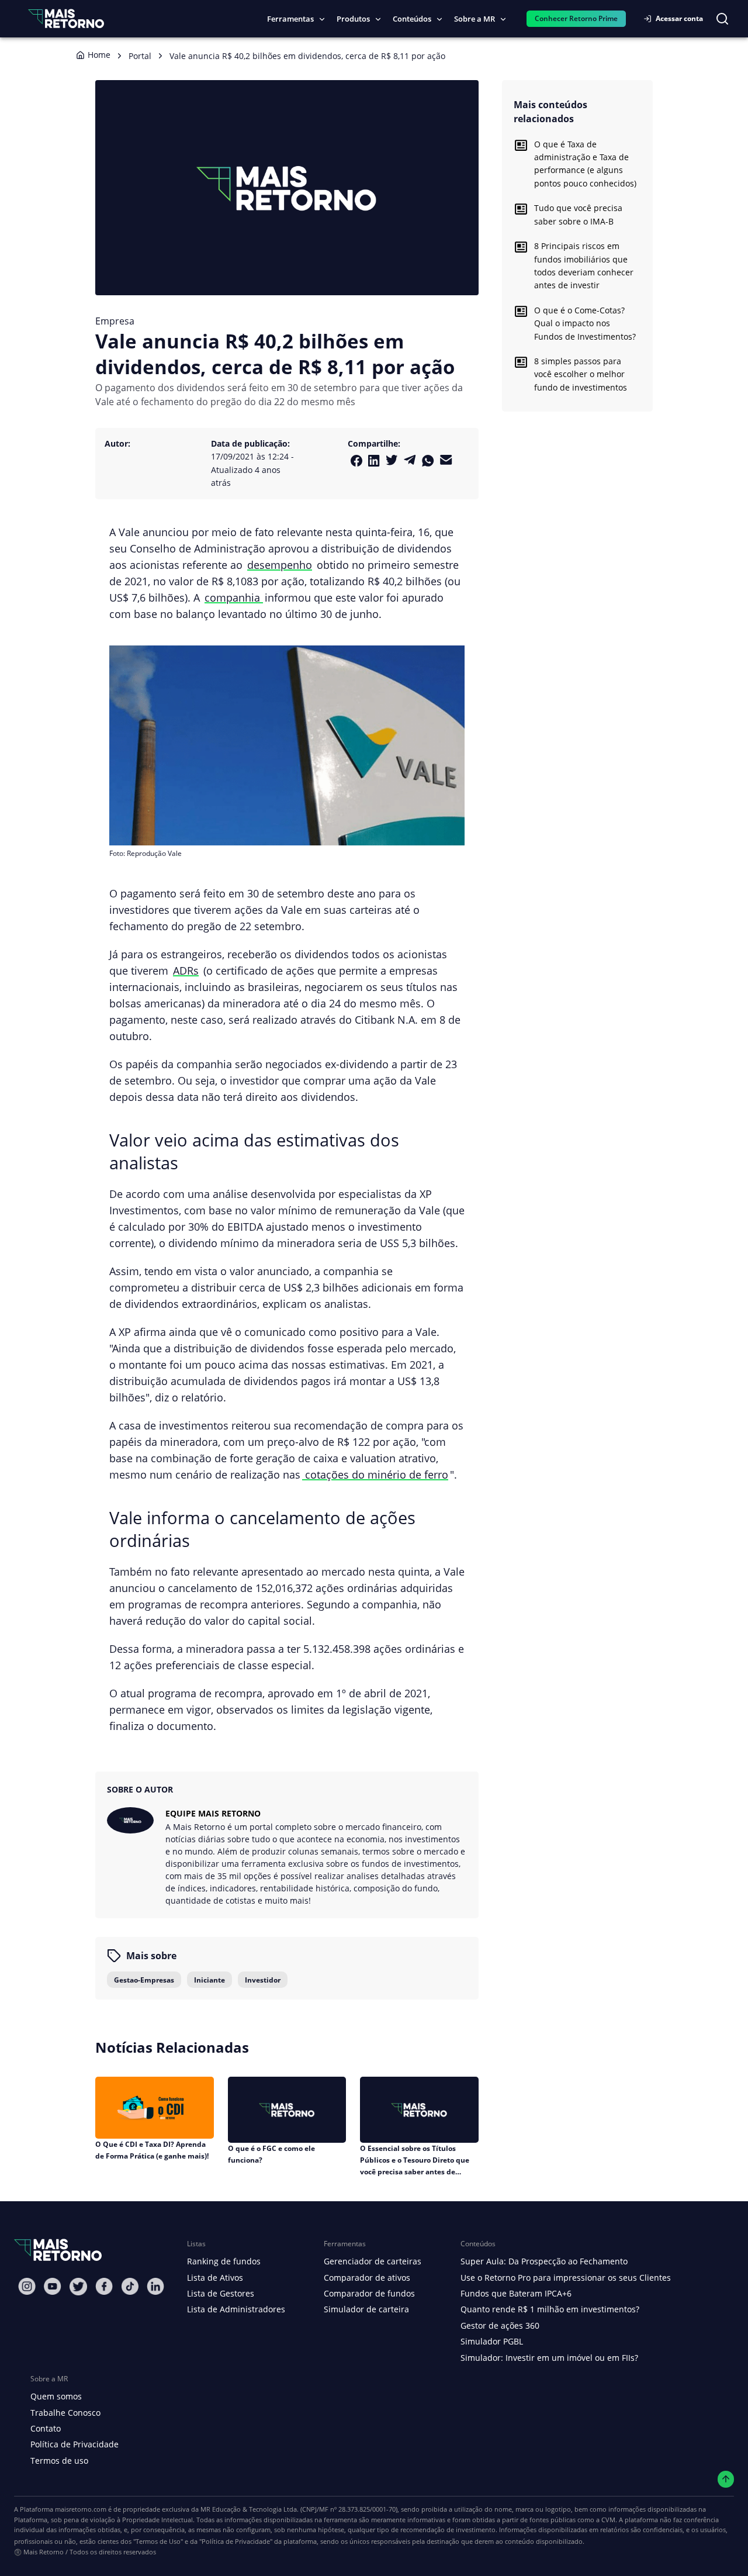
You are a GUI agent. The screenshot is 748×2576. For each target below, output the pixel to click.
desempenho (280, 564)
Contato (46, 2428)
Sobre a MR (475, 19)
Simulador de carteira (366, 2309)
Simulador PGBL (492, 2341)
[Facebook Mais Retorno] (356, 461)
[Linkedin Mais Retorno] (374, 461)
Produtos (353, 19)
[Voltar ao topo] (726, 2479)
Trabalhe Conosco (65, 2413)
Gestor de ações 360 (500, 2325)
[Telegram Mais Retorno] (410, 460)
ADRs (186, 970)
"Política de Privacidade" (236, 2541)
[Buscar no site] (722, 19)
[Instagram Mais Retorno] (27, 2286)
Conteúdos (412, 19)
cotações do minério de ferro (375, 1474)
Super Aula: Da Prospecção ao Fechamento (544, 2261)
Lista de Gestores (221, 2293)
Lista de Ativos (215, 2278)
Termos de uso (59, 2461)
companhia (234, 597)
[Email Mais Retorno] (446, 460)
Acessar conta (679, 18)
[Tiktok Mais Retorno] (130, 2286)
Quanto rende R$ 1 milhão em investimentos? (550, 2309)
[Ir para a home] (66, 18)
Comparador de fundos (369, 2293)
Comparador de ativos (367, 2278)
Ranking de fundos (224, 2261)
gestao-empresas (144, 1980)
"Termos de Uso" (158, 2541)
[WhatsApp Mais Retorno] (428, 461)
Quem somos (56, 2396)
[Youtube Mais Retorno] (53, 2286)
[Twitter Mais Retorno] (392, 460)
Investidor (263, 1980)
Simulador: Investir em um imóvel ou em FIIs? (549, 2358)
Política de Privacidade (75, 2444)
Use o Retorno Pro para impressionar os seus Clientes (566, 2278)
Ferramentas (290, 19)
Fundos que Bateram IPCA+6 (516, 2293)
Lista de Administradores (236, 2309)
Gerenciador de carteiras (373, 2261)
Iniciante (209, 1980)
